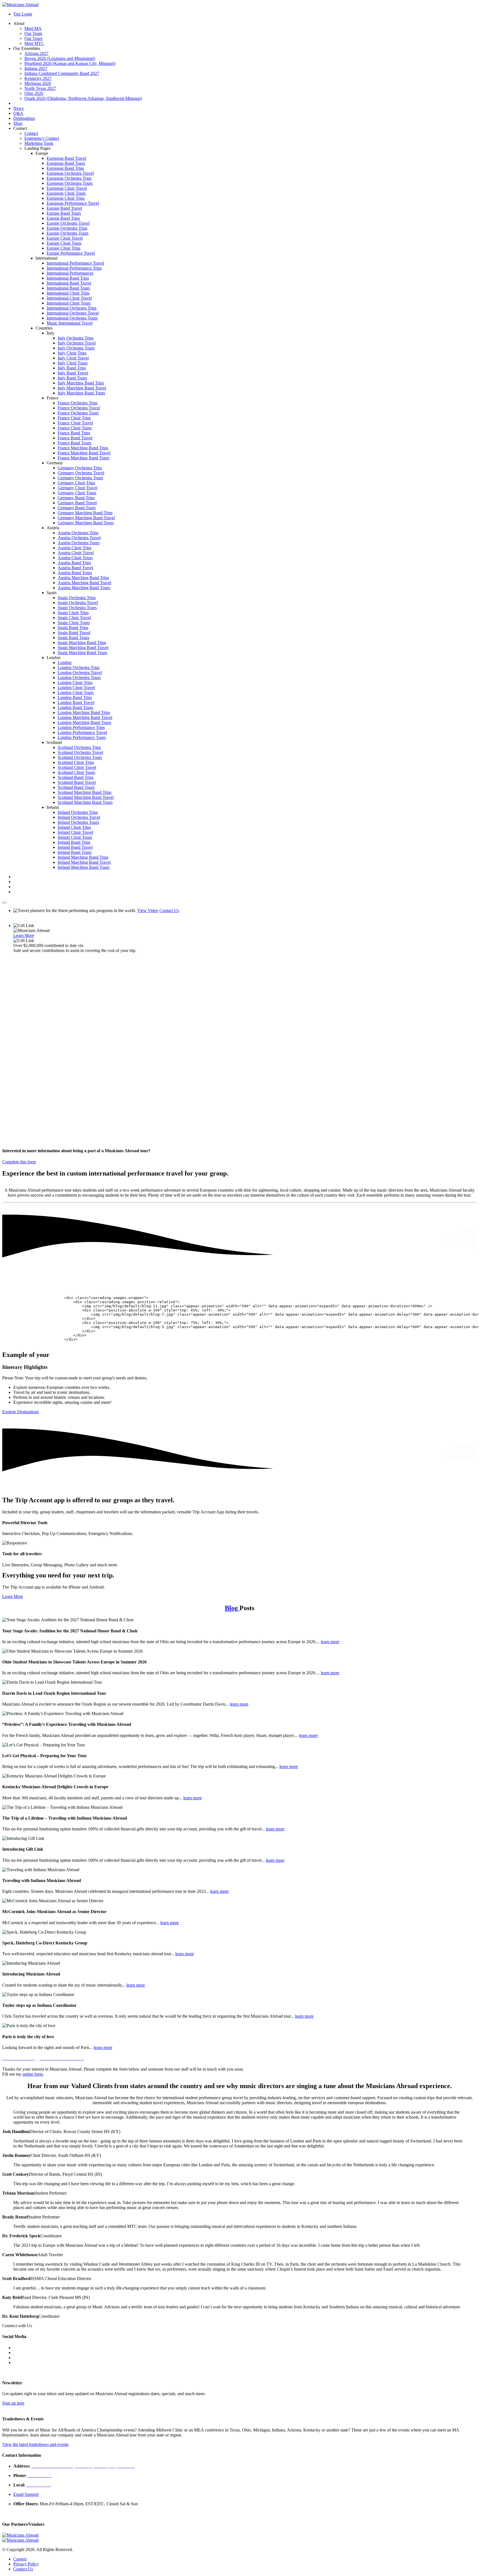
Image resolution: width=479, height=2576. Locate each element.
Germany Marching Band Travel (86, 518)
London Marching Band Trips (84, 712)
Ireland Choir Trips (74, 827)
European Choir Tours (66, 193)
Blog (232, 1608)
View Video (148, 910)
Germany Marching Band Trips (85, 513)
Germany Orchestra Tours (80, 478)
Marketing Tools (39, 143)
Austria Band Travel (75, 568)
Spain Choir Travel (74, 618)
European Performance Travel (73, 203)
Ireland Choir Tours (75, 837)
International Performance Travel (75, 263)
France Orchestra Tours (78, 413)
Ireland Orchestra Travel (79, 817)
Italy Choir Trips (72, 353)
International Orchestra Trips (72, 308)
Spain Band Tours (73, 638)
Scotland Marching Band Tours (85, 802)
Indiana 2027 (36, 68)
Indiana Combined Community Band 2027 (62, 73)
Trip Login (23, 14)
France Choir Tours (75, 428)
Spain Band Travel (74, 633)
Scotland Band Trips (76, 777)
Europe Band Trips (63, 218)
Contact (31, 133)
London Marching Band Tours (84, 722)
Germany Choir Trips (76, 483)
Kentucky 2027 (38, 78)
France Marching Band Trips (83, 448)
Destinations (24, 118)
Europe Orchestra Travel (68, 223)
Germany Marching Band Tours (86, 523)
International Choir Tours (69, 303)
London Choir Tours (76, 692)
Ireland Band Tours (75, 852)
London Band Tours (75, 707)
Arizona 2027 (36, 53)
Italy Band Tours (72, 378)
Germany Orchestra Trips (80, 468)
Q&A (18, 113)
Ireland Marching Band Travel (84, 862)
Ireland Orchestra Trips (78, 812)
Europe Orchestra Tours (67, 233)
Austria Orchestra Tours (79, 543)
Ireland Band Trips (74, 842)
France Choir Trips (74, 418)
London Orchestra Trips (79, 668)
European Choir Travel (67, 188)
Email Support (26, 2494)
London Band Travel (76, 702)
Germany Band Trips (76, 498)
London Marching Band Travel (85, 717)
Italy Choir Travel (73, 358)
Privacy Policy (26, 2564)
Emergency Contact (42, 138)
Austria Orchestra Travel (79, 538)
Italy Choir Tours (73, 363)
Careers (20, 2559)
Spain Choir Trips (73, 613)
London (65, 663)
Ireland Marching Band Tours (84, 867)
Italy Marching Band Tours (81, 393)
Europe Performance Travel (71, 253)
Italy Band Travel (73, 373)
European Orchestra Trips (69, 178)
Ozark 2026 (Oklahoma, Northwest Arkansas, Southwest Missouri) (83, 98)
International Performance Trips (74, 268)
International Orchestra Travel (73, 313)
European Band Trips (65, 168)
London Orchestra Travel (80, 673)
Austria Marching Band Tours (84, 588)
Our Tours (33, 38)
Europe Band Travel (64, 208)
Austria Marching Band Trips (83, 578)
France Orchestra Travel (79, 408)
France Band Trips (74, 433)
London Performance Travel (82, 732)
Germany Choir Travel (77, 488)
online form (33, 2074)
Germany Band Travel (77, 503)
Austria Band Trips (74, 563)
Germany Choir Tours (77, 493)
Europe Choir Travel (65, 238)
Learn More (24, 935)
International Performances (70, 273)
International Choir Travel (69, 298)
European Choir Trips (66, 198)
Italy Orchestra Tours (76, 348)
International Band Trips (68, 278)
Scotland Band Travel (77, 782)
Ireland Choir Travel (75, 832)
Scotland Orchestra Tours (80, 757)
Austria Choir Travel (76, 553)
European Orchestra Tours (70, 183)
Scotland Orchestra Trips (79, 747)
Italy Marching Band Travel (82, 388)
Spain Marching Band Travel (83, 648)
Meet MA (33, 28)
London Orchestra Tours (79, 677)
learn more (330, 1642)
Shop (18, 123)
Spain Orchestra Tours (77, 608)
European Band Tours (66, 163)
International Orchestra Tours (72, 318)
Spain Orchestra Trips (77, 598)
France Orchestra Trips (78, 403)
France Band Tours (74, 443)
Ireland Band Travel (75, 847)
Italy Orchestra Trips (76, 338)
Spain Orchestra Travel (78, 603)
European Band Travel (66, 158)
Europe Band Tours (64, 213)
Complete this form (19, 1162)
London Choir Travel (76, 687)
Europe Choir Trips (63, 248)
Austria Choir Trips (75, 548)
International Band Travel (69, 283)
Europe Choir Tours (64, 243)
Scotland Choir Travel (77, 767)
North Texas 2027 (40, 88)
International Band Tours (68, 288)
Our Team (33, 33)
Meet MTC (34, 43)
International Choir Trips (68, 293)
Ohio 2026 (34, 93)
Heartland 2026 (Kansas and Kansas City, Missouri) (70, 63)
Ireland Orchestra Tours (78, 822)
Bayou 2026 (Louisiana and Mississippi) (60, 58)
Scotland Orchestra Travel (80, 752)
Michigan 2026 (38, 83)
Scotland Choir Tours (76, 772)
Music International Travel (70, 323)
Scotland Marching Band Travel (86, 797)
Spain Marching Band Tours (82, 653)
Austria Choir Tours (75, 558)
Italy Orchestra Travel (77, 343)
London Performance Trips (81, 727)
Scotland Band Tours (76, 787)
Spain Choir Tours (74, 623)
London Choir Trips (75, 682)
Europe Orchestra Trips (67, 228)
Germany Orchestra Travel (81, 473)
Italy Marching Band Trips (81, 383)
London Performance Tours (82, 737)
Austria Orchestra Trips (78, 533)
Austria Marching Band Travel (84, 583)
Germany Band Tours (77, 508)
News (18, 108)
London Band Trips (75, 697)
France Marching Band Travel (84, 453)
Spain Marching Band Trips (82, 643)
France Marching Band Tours (83, 458)
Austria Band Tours (75, 573)
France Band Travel (75, 438)
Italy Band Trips (72, 368)
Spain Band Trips (73, 628)
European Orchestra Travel (70, 173)
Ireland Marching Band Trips (83, 857)
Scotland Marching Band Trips (85, 792)
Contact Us (169, 910)
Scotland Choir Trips (76, 762)
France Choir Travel (75, 423)
